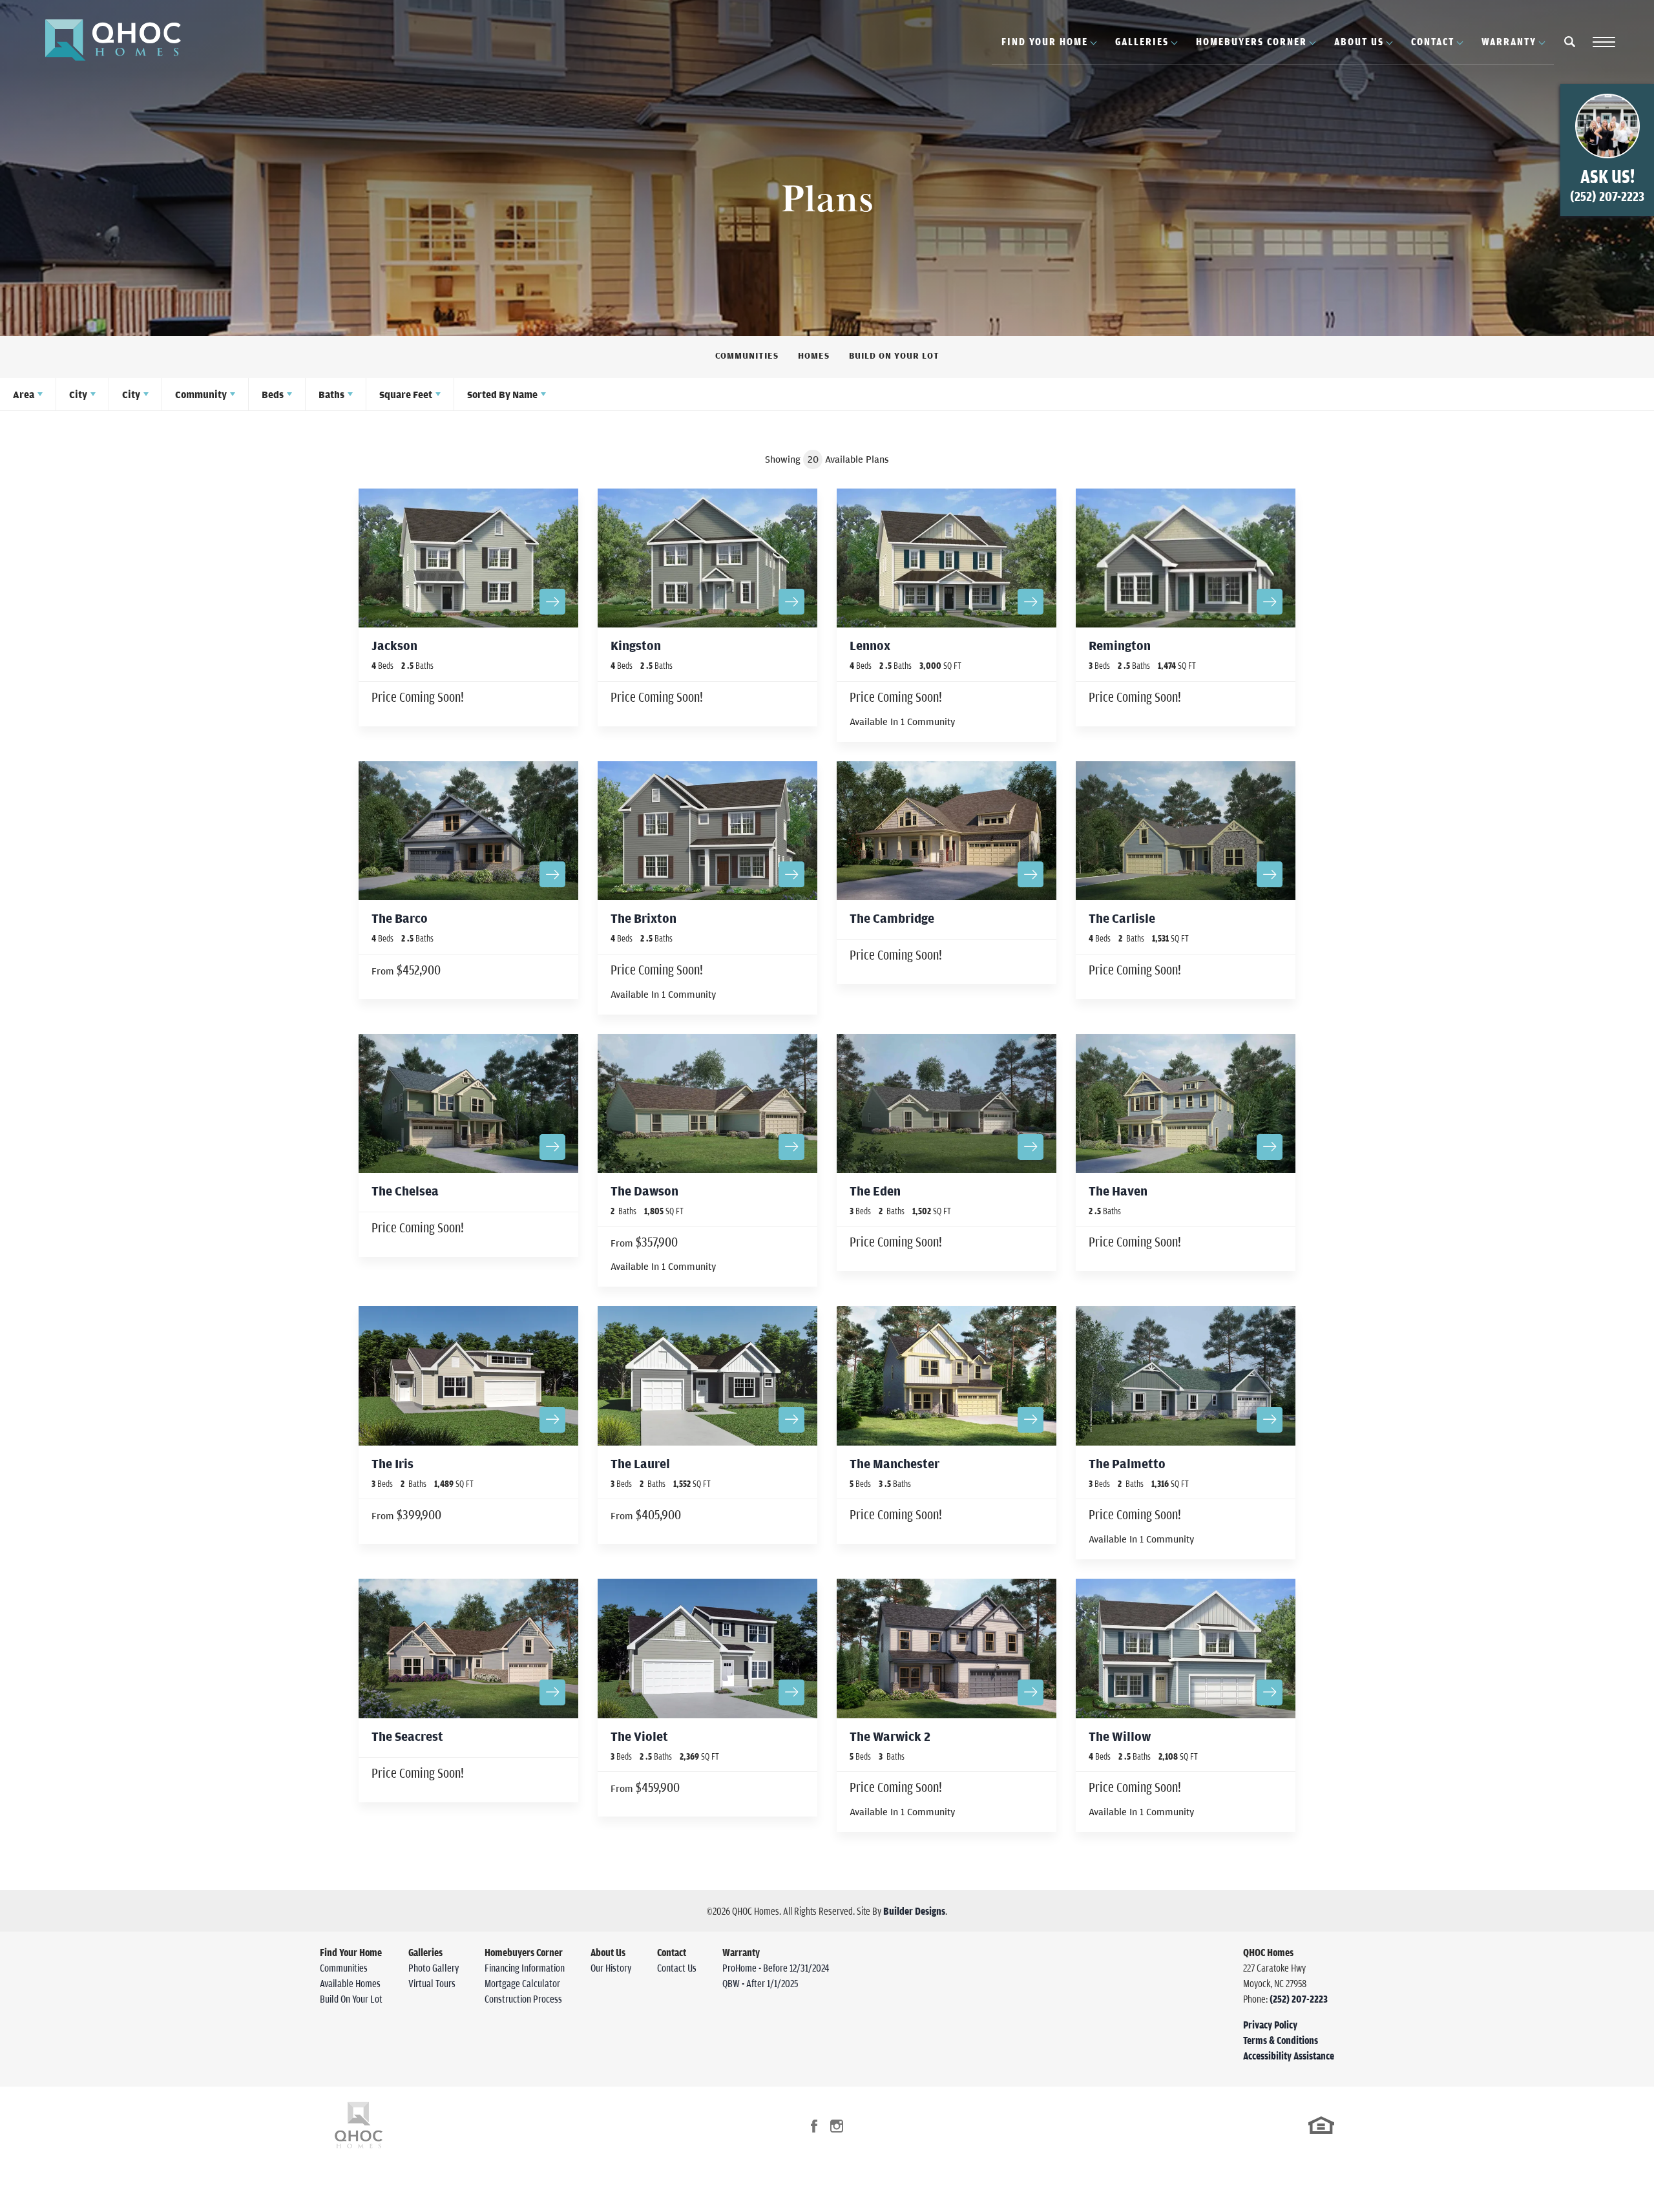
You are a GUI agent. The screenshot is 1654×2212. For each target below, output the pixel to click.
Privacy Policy (1270, 2025)
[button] (1570, 50)
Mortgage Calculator (522, 1983)
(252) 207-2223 (1299, 1999)
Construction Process (523, 1999)
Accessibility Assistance (1289, 2056)
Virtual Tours (432, 1983)
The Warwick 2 (890, 1736)
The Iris (393, 1463)
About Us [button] (1359, 41)
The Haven (1118, 1191)
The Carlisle (1122, 918)
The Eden (875, 1191)
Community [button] (201, 394)
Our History (611, 1968)
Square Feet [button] (406, 394)
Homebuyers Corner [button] (1251, 41)
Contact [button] (1433, 41)
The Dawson (644, 1191)
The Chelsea (405, 1191)
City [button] (78, 394)
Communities (747, 355)
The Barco (400, 918)
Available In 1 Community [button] (902, 721)
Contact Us (677, 1968)
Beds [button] (273, 394)
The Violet (639, 1736)
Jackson (394, 645)
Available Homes (350, 1983)
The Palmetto (1127, 1463)
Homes (814, 355)
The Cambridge (892, 918)
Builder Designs (914, 1911)
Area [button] (24, 394)
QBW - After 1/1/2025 (760, 1983)
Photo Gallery (434, 1968)
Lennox (870, 645)
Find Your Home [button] (1045, 41)
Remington (1120, 645)
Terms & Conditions (1281, 2040)
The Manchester (895, 1463)
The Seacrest (407, 1736)
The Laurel (640, 1463)
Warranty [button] (1509, 41)
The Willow (1120, 1736)
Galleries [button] (1142, 41)
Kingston (636, 645)
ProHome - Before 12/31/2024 (776, 1968)
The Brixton (644, 918)
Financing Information (525, 1968)
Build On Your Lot (894, 355)
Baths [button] (331, 394)
